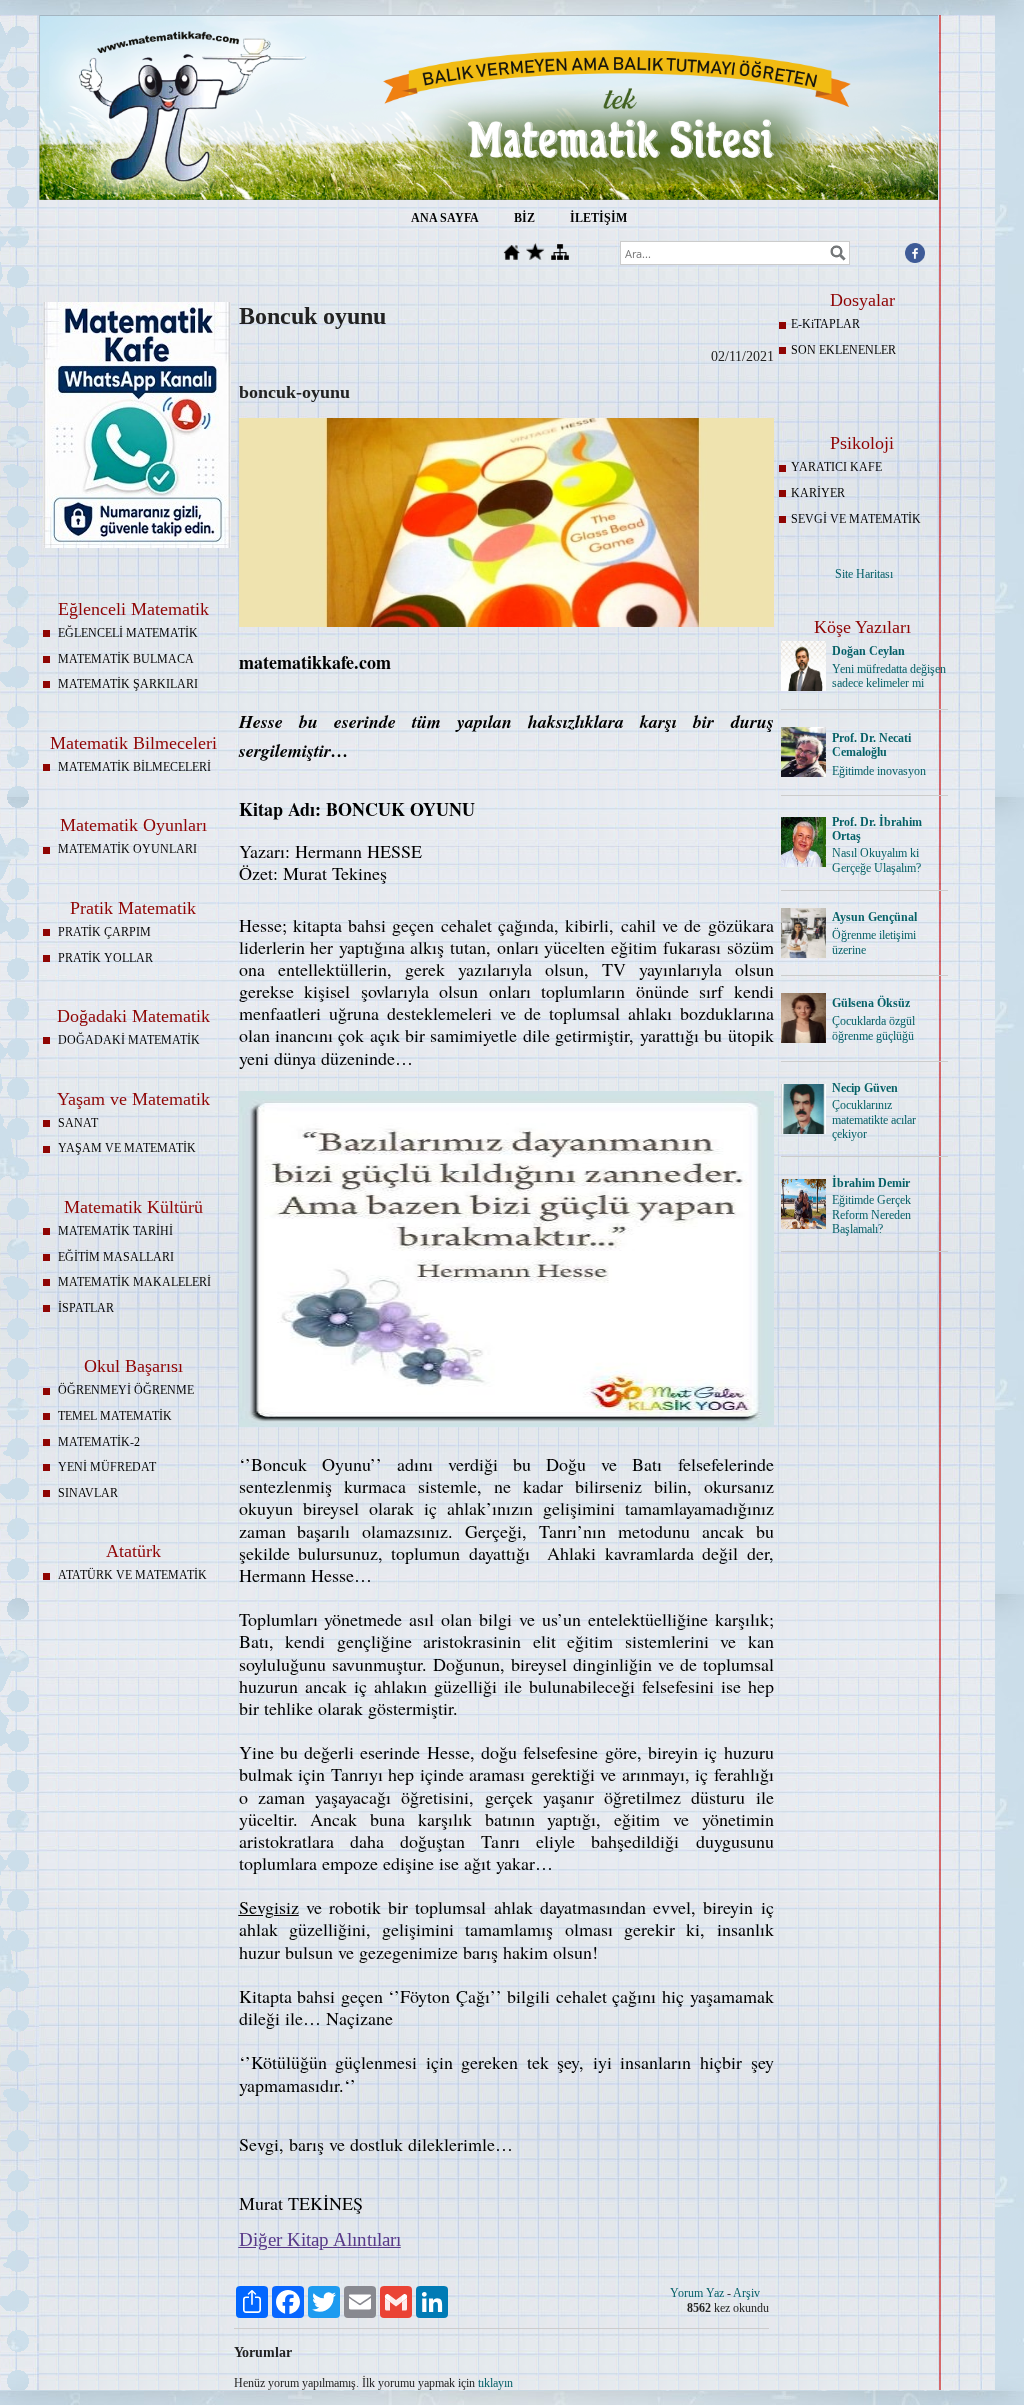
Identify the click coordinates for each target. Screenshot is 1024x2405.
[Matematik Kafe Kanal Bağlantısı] (137, 544)
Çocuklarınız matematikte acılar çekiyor (874, 1120)
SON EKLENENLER (843, 350)
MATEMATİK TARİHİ (115, 1231)
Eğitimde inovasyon (879, 771)
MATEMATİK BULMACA (126, 659)
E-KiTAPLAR (825, 324)
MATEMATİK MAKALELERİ (134, 1282)
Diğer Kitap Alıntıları (320, 2239)
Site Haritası (864, 574)
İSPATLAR (86, 1308)
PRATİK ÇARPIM (104, 932)
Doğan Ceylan (868, 651)
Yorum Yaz (697, 2293)
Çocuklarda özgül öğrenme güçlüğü (873, 1028)
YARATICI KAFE (836, 467)
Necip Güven (865, 1088)
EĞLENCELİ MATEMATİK (128, 633)
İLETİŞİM (598, 218)
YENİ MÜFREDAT (107, 1467)
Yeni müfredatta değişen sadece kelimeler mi (889, 676)
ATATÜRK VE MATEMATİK (132, 1575)
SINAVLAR (88, 1493)
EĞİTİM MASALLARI (116, 1257)
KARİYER (818, 493)
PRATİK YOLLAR (105, 958)
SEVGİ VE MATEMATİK (856, 519)
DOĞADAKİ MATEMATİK (129, 1040)
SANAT (78, 1123)
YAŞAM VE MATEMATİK (127, 1148)
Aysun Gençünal (874, 917)
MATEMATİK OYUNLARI (127, 849)
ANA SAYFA (445, 218)
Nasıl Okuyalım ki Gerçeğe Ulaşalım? (876, 860)
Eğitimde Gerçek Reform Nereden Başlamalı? (871, 1215)
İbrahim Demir (871, 1183)
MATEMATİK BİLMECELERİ (134, 767)
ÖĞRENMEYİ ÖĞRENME (126, 1390)
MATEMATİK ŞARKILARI (128, 684)
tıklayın (495, 2383)
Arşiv (746, 2293)
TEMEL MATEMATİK (115, 1416)
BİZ (524, 218)
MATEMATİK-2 (99, 1442)
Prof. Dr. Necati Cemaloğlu (871, 745)
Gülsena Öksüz (871, 1003)
